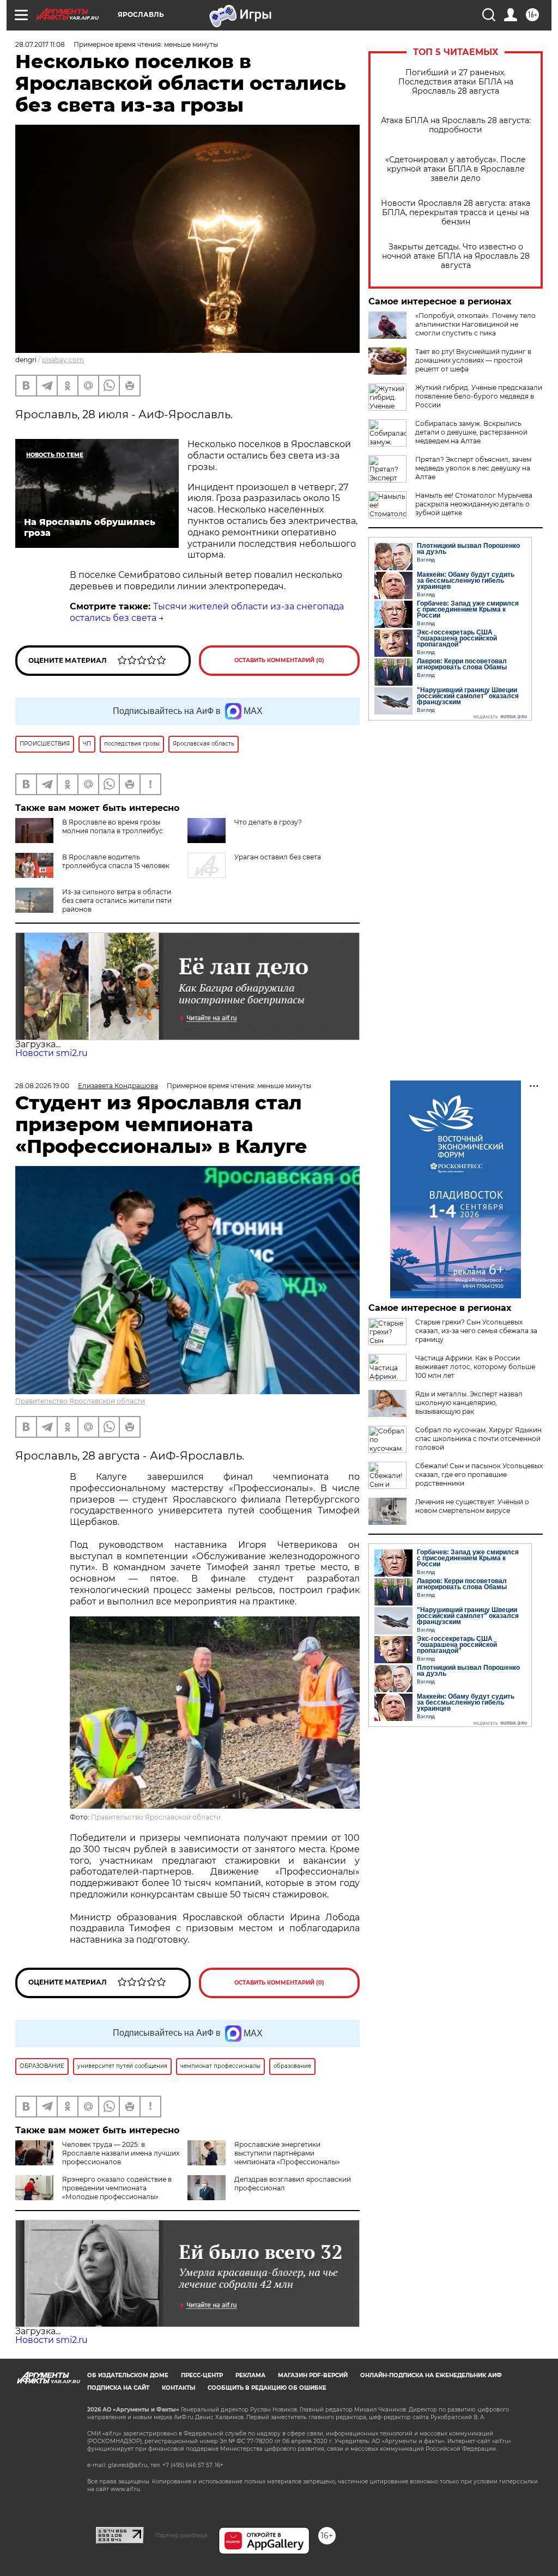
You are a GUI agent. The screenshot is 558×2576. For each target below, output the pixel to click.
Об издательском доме (128, 2375)
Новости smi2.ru (51, 1053)
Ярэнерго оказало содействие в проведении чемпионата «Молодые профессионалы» (117, 2188)
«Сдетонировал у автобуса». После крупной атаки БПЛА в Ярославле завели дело (456, 169)
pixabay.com (63, 360)
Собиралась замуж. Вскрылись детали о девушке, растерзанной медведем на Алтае (471, 432)
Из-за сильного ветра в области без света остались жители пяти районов (117, 901)
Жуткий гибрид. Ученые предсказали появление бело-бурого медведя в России (479, 396)
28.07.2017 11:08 (40, 44)
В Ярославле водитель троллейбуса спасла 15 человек (116, 861)
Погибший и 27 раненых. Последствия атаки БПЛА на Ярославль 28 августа (456, 82)
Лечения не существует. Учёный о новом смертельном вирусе (472, 1506)
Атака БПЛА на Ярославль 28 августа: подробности (456, 125)
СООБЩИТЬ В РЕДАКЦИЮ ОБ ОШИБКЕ (267, 2388)
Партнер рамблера (181, 2535)
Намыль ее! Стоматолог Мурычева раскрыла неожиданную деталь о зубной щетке (474, 504)
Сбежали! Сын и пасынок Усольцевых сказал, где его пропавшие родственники (479, 1475)
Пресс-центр (202, 2375)
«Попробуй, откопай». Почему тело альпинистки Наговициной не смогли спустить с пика (475, 324)
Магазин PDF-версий (313, 2375)
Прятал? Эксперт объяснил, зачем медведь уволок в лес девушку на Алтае (473, 468)
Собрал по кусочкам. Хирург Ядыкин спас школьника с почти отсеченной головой (478, 1439)
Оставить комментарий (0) (279, 660)
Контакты (178, 2388)
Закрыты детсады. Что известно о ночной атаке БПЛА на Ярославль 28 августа (456, 256)
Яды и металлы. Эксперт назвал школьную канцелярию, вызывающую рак (469, 1403)
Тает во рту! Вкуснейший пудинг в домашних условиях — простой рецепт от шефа (473, 360)
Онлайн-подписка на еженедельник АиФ (431, 2375)
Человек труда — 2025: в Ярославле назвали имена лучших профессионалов (121, 2153)
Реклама (250, 2375)
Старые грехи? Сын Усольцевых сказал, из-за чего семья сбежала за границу (476, 1331)
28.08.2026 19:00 (42, 1086)
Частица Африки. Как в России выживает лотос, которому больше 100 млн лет (475, 1367)
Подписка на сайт (118, 2388)
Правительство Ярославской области (80, 1401)
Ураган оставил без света (278, 857)
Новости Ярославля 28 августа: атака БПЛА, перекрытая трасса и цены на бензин (456, 213)
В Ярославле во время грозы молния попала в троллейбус (113, 826)
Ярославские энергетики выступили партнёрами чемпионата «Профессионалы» (287, 2153)
